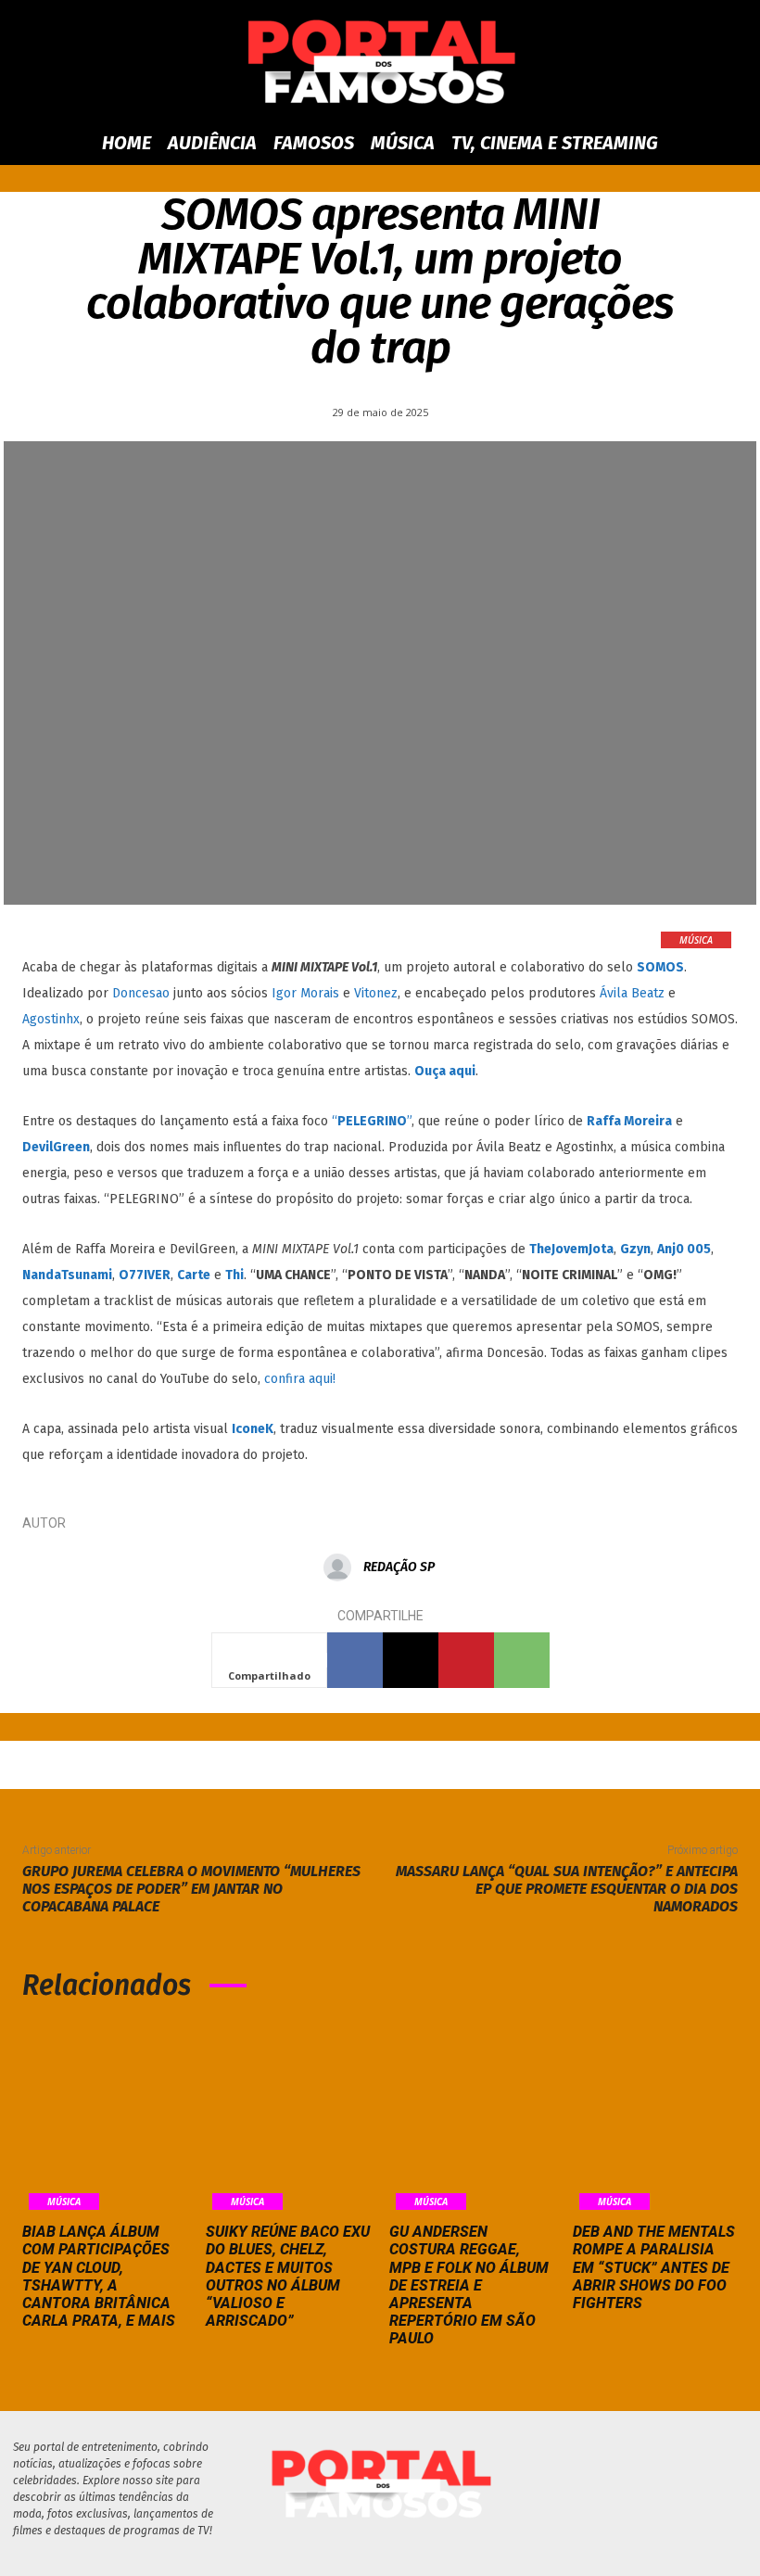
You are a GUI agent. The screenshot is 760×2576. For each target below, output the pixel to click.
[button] (701, 143)
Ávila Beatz (632, 993)
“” (372, 1121)
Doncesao (141, 993)
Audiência (212, 143)
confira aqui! (300, 1379)
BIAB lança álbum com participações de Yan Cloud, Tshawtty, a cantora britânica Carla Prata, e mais (99, 2276)
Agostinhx (51, 1019)
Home (127, 143)
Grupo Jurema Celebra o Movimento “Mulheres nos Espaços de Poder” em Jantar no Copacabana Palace (191, 1889)
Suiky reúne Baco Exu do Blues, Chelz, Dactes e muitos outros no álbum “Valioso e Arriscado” (288, 2276)
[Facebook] (355, 1660)
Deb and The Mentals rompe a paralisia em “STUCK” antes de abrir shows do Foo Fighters (654, 2267)
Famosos (314, 143)
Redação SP (399, 1567)
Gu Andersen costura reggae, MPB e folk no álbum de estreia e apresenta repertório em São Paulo (469, 2285)
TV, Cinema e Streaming (555, 143)
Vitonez (376, 993)
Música (403, 143)
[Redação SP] (342, 1567)
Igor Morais (305, 993)
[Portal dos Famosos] (380, 62)
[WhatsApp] (522, 1660)
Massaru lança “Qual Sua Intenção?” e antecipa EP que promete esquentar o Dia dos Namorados (567, 1889)
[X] (411, 1660)
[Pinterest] (466, 1660)
